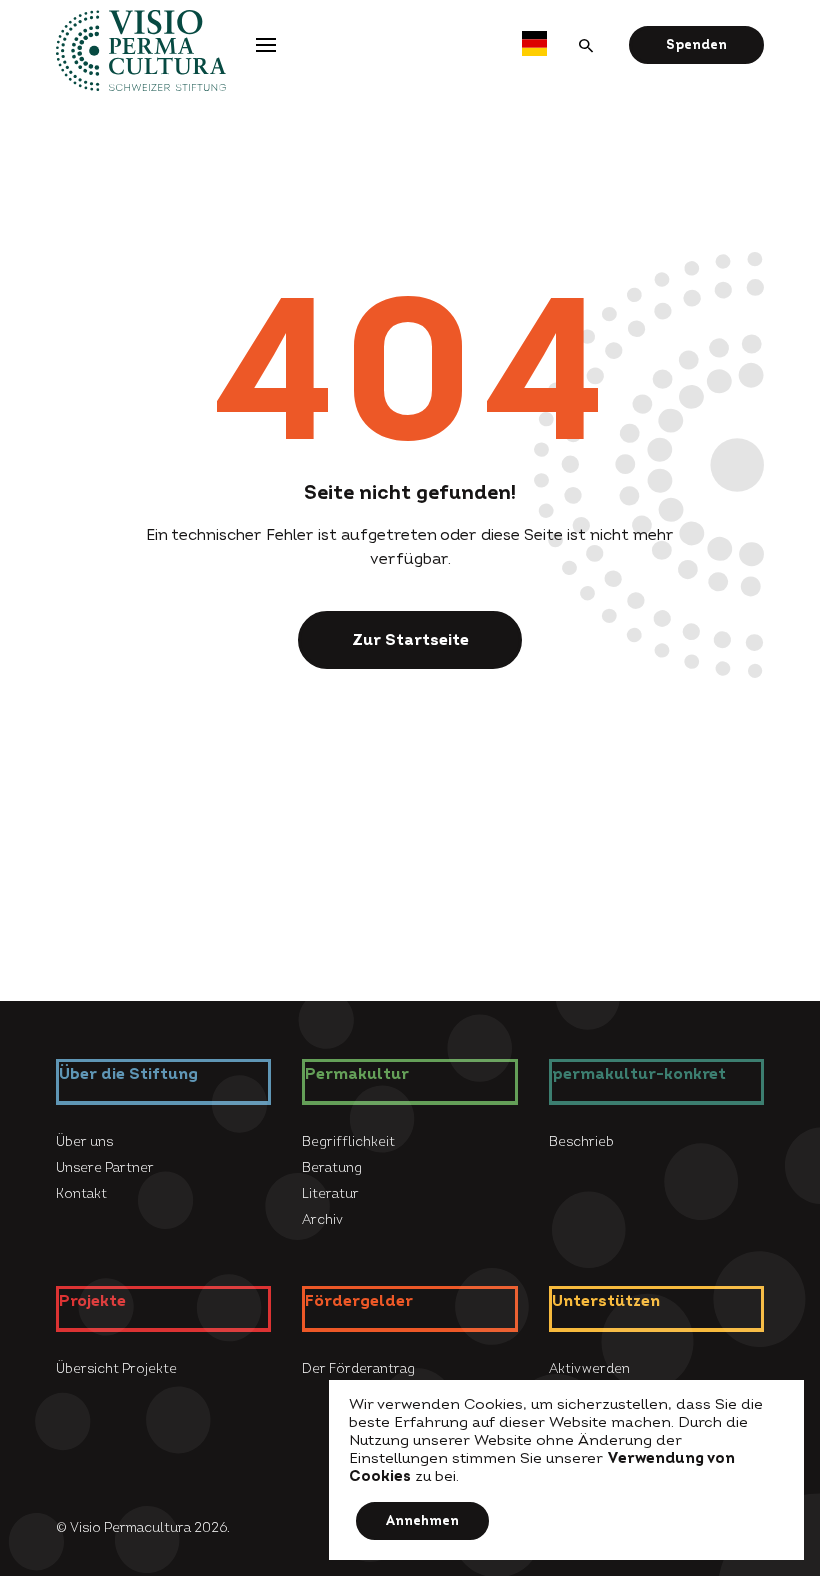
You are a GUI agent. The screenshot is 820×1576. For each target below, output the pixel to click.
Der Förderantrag (358, 1369)
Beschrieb (581, 1142)
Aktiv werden (589, 1369)
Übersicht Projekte (116, 1369)
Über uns (84, 1142)
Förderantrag (463, 44)
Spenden (696, 45)
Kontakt (81, 1194)
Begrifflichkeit (348, 1142)
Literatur (330, 1194)
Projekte (341, 44)
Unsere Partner (105, 1168)
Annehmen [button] (422, 1521)
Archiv (322, 1220)
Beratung (332, 1168)
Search (588, 45)
